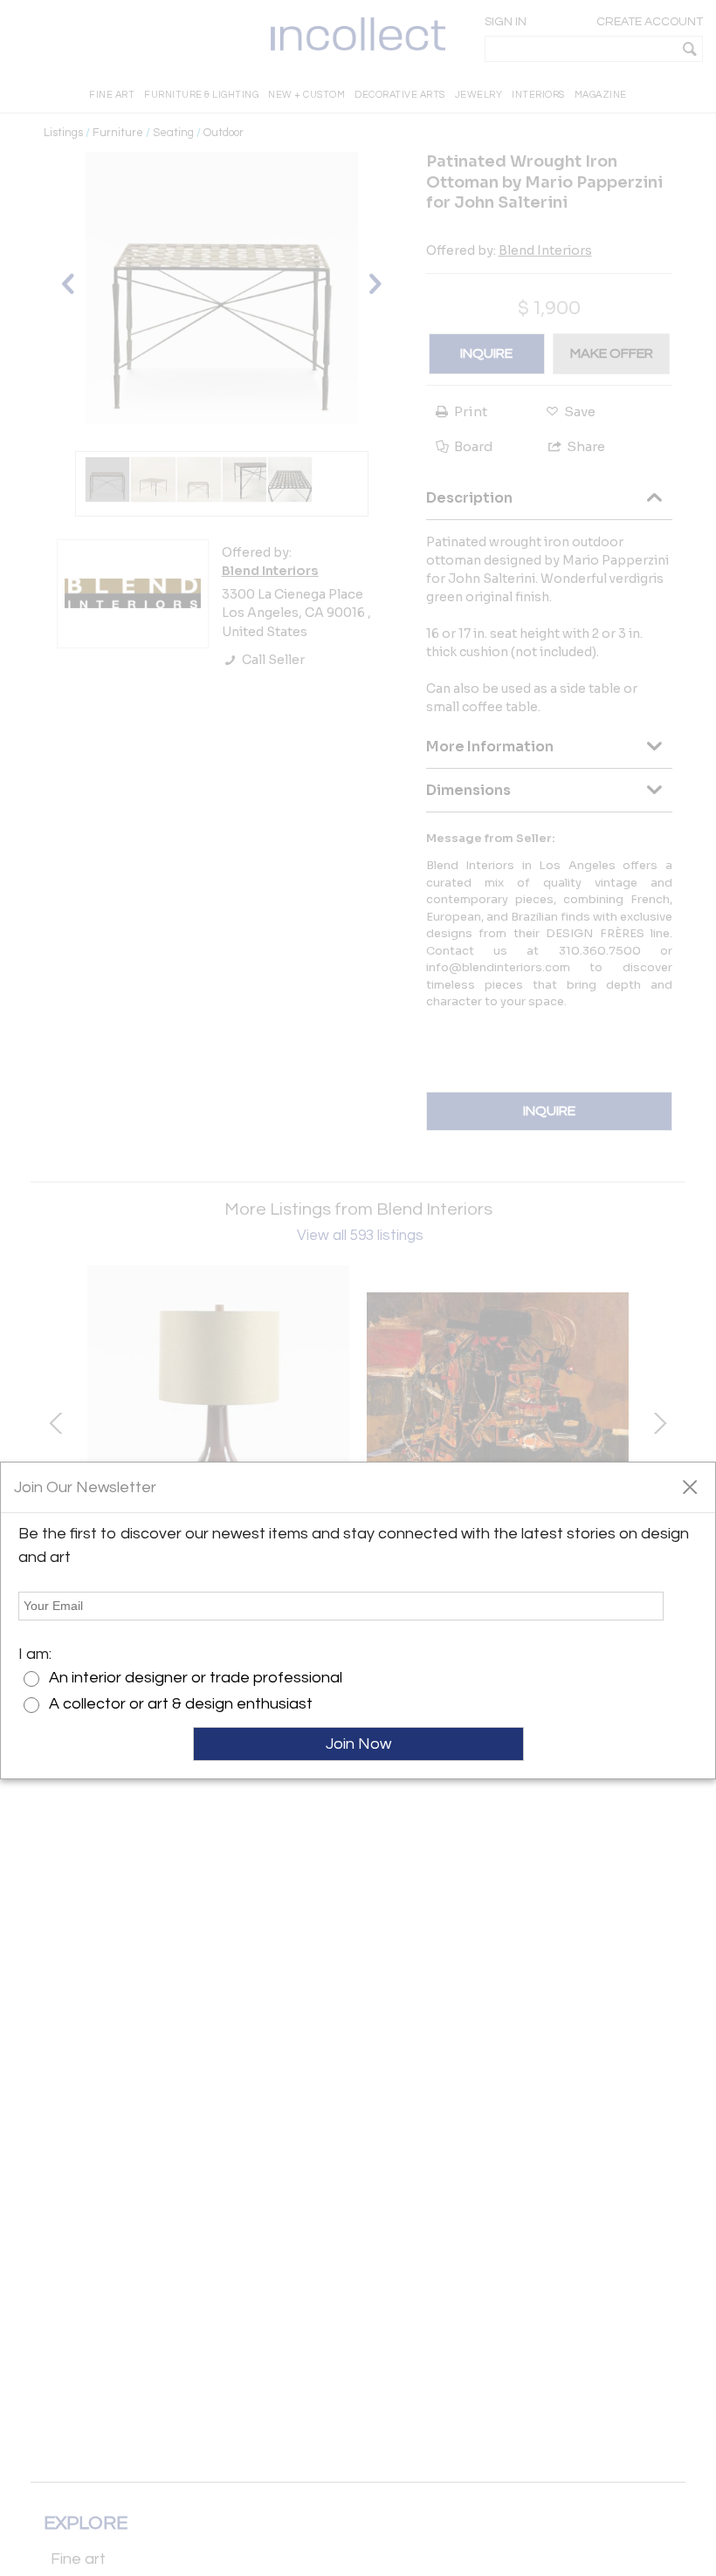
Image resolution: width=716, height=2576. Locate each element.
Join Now (358, 1744)
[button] (689, 1486)
